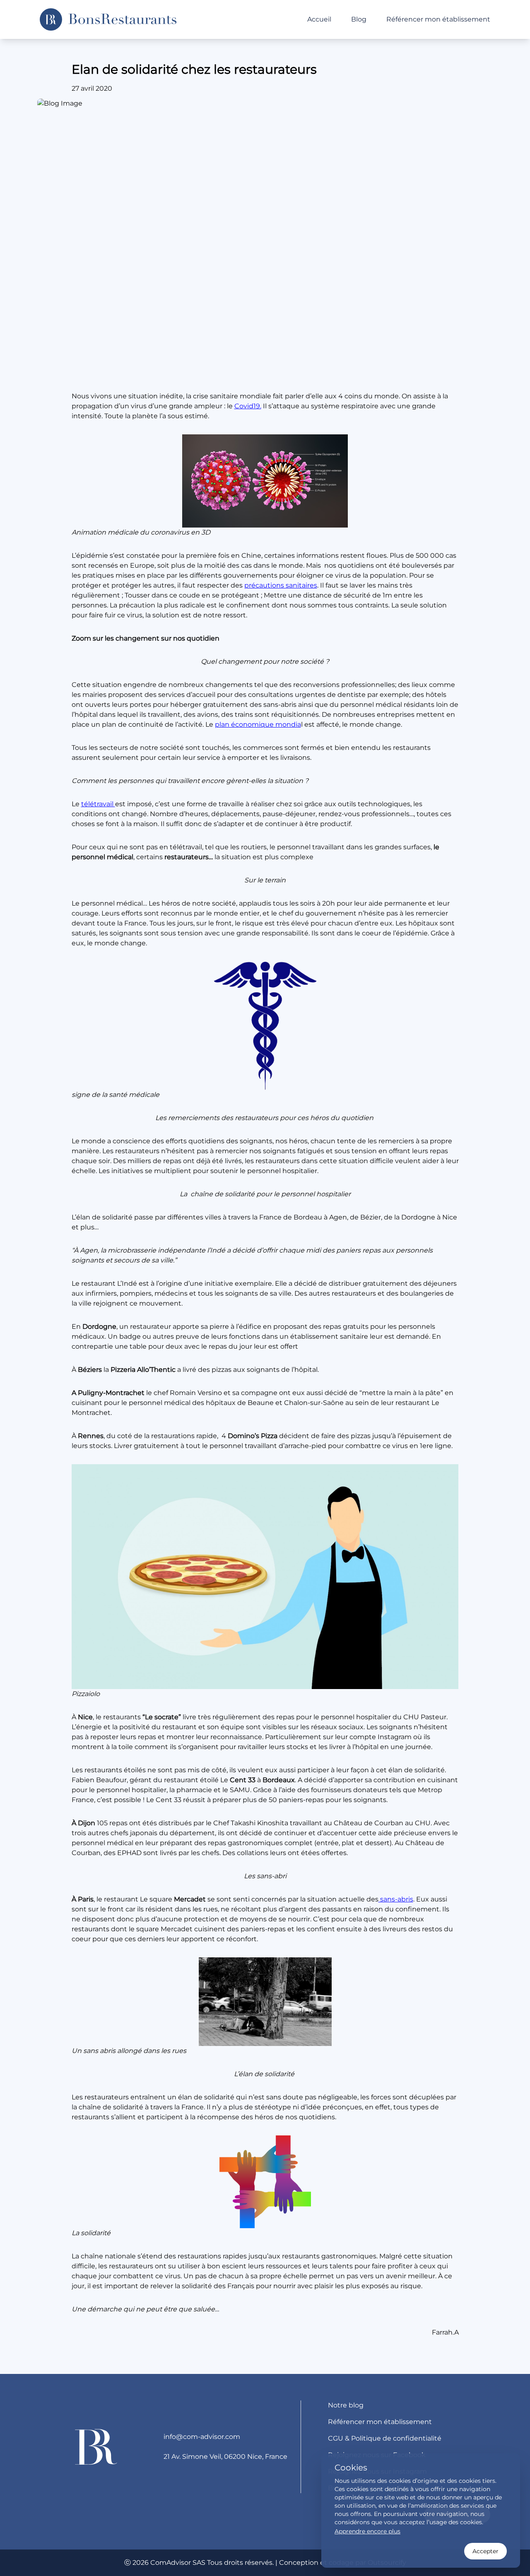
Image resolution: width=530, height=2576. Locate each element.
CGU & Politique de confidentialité (385, 2438)
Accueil (319, 19)
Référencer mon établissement (438, 19)
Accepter (485, 2551)
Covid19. (248, 406)
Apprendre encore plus (367, 2531)
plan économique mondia (258, 724)
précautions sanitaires (281, 585)
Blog (359, 19)
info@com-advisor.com (202, 2437)
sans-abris (396, 1899)
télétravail (98, 804)
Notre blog (346, 2405)
